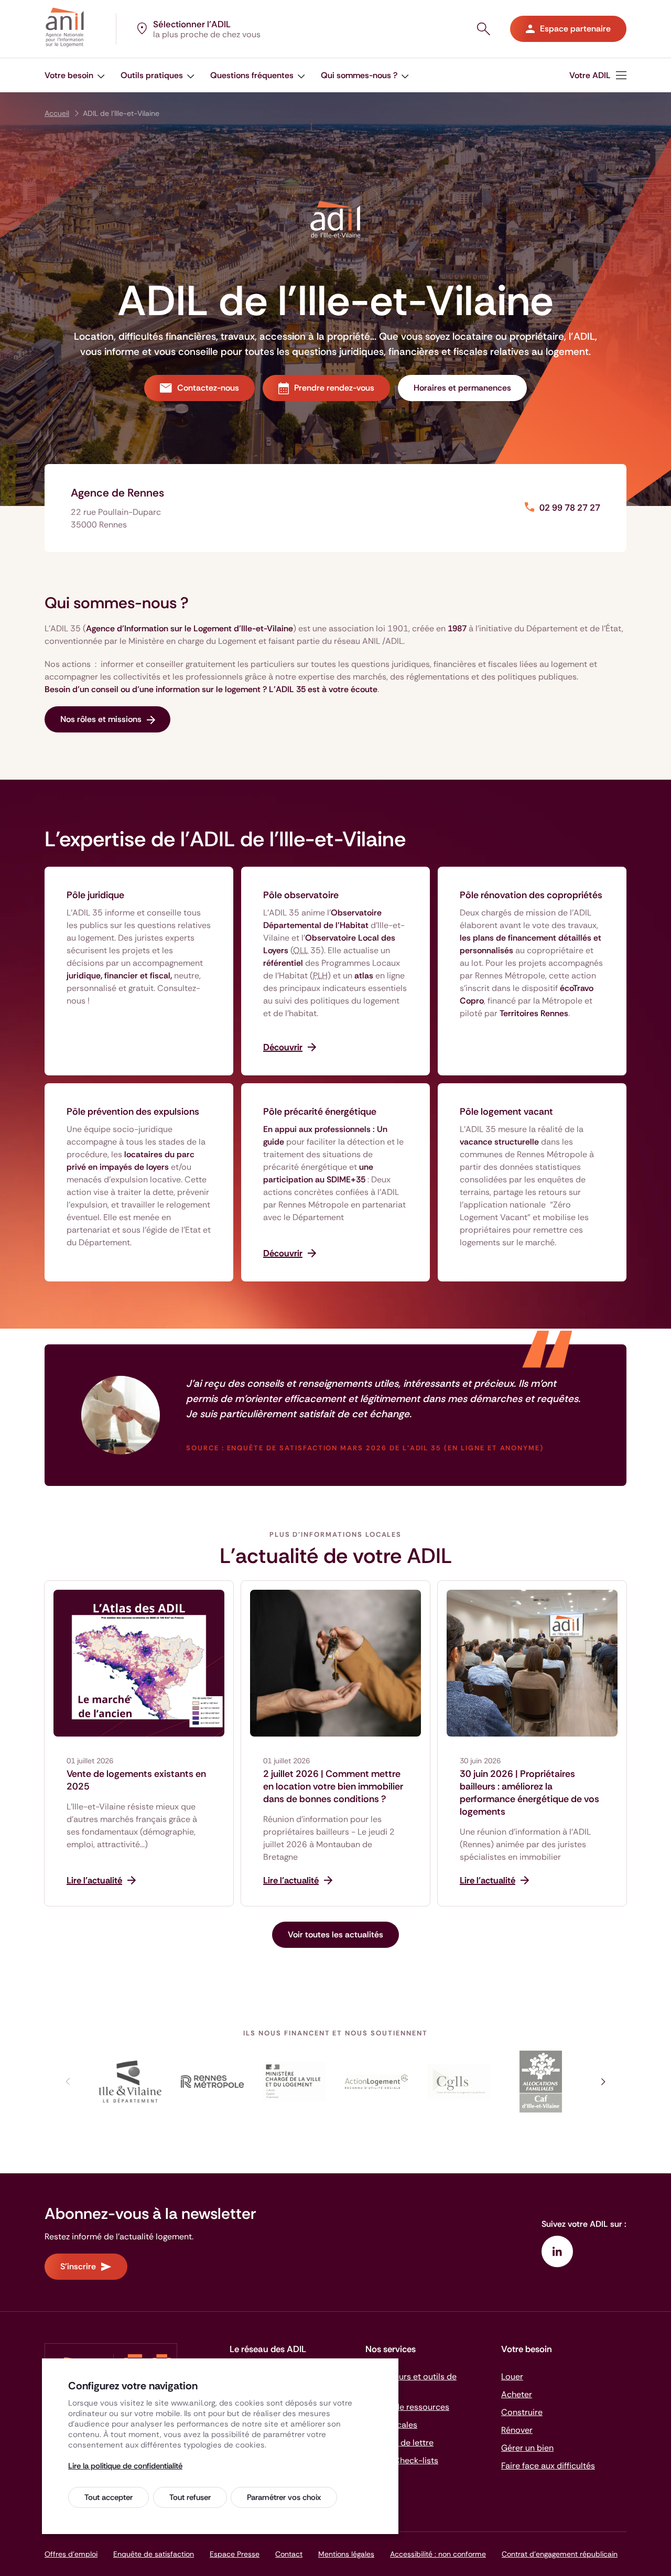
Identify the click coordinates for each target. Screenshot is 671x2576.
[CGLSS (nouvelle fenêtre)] (459, 2082)
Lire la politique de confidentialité (125, 2466)
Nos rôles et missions (101, 719)
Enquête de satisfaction (154, 2554)
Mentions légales (346, 2554)
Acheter (517, 2394)
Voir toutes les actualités (335, 1934)
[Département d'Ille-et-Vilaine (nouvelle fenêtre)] (130, 2082)
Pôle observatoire (301, 895)
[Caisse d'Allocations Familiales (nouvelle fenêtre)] (541, 2082)
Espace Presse (235, 2554)
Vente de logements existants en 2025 (136, 1780)
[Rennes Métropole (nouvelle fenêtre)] (213, 2082)
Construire (522, 2412)
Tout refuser (190, 2497)
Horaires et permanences (462, 388)
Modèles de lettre (399, 2443)
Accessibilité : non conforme (438, 2554)
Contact (289, 2554)
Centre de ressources (407, 2407)
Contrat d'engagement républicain (560, 2554)
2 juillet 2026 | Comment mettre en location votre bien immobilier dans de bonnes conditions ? (333, 1786)
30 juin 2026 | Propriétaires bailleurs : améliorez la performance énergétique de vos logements (529, 1793)
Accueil (57, 113)
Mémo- (402, 2460)
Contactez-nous (208, 388)
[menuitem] (598, 75)
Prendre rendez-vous (334, 388)
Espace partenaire (575, 29)
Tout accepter (109, 2497)
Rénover (517, 2430)
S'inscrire (78, 2266)
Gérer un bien (527, 2448)
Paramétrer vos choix (284, 2497)
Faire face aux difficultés (548, 2466)
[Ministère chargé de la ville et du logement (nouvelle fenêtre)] (294, 2082)
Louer (512, 2376)
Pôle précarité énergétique (320, 1112)
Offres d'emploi (71, 2554)
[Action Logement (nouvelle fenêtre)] (377, 2082)
